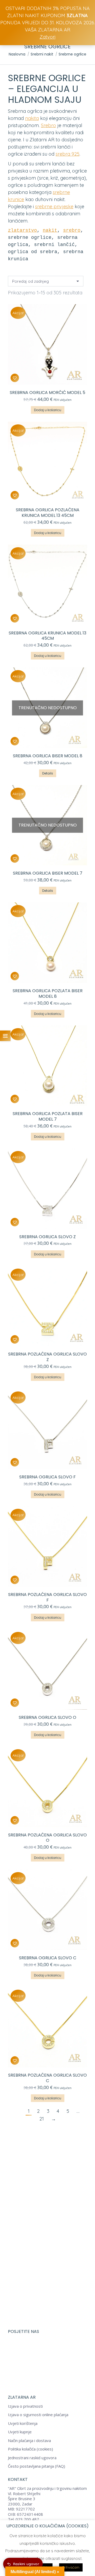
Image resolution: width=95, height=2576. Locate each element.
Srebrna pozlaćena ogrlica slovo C (47, 2078)
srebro (72, 230)
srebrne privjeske (54, 206)
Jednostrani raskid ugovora (32, 2458)
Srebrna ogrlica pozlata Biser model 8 (48, 994)
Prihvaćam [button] (71, 2567)
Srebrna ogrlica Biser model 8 (48, 756)
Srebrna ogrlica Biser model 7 (48, 873)
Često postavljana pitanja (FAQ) (37, 2466)
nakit (50, 230)
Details (48, 773)
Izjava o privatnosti (25, 2406)
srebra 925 (68, 154)
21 (42, 2119)
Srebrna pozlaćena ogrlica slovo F (47, 1597)
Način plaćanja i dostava (29, 2441)
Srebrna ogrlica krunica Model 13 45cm (47, 636)
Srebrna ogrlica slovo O (47, 1717)
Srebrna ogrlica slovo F (47, 1477)
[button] (15, 378)
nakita (32, 118)
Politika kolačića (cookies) (30, 2449)
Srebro (48, 125)
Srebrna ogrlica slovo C (48, 1958)
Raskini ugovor (26, 2564)
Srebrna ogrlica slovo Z (47, 1237)
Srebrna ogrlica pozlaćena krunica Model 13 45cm (48, 513)
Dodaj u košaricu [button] (48, 410)
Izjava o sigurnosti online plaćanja (38, 2415)
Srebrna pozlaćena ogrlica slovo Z (47, 1357)
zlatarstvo (22, 230)
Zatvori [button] (47, 37)
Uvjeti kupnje (20, 2432)
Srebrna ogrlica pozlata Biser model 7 (48, 1116)
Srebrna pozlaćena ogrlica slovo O (47, 1838)
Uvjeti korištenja (23, 2423)
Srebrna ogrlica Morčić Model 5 (47, 393)
